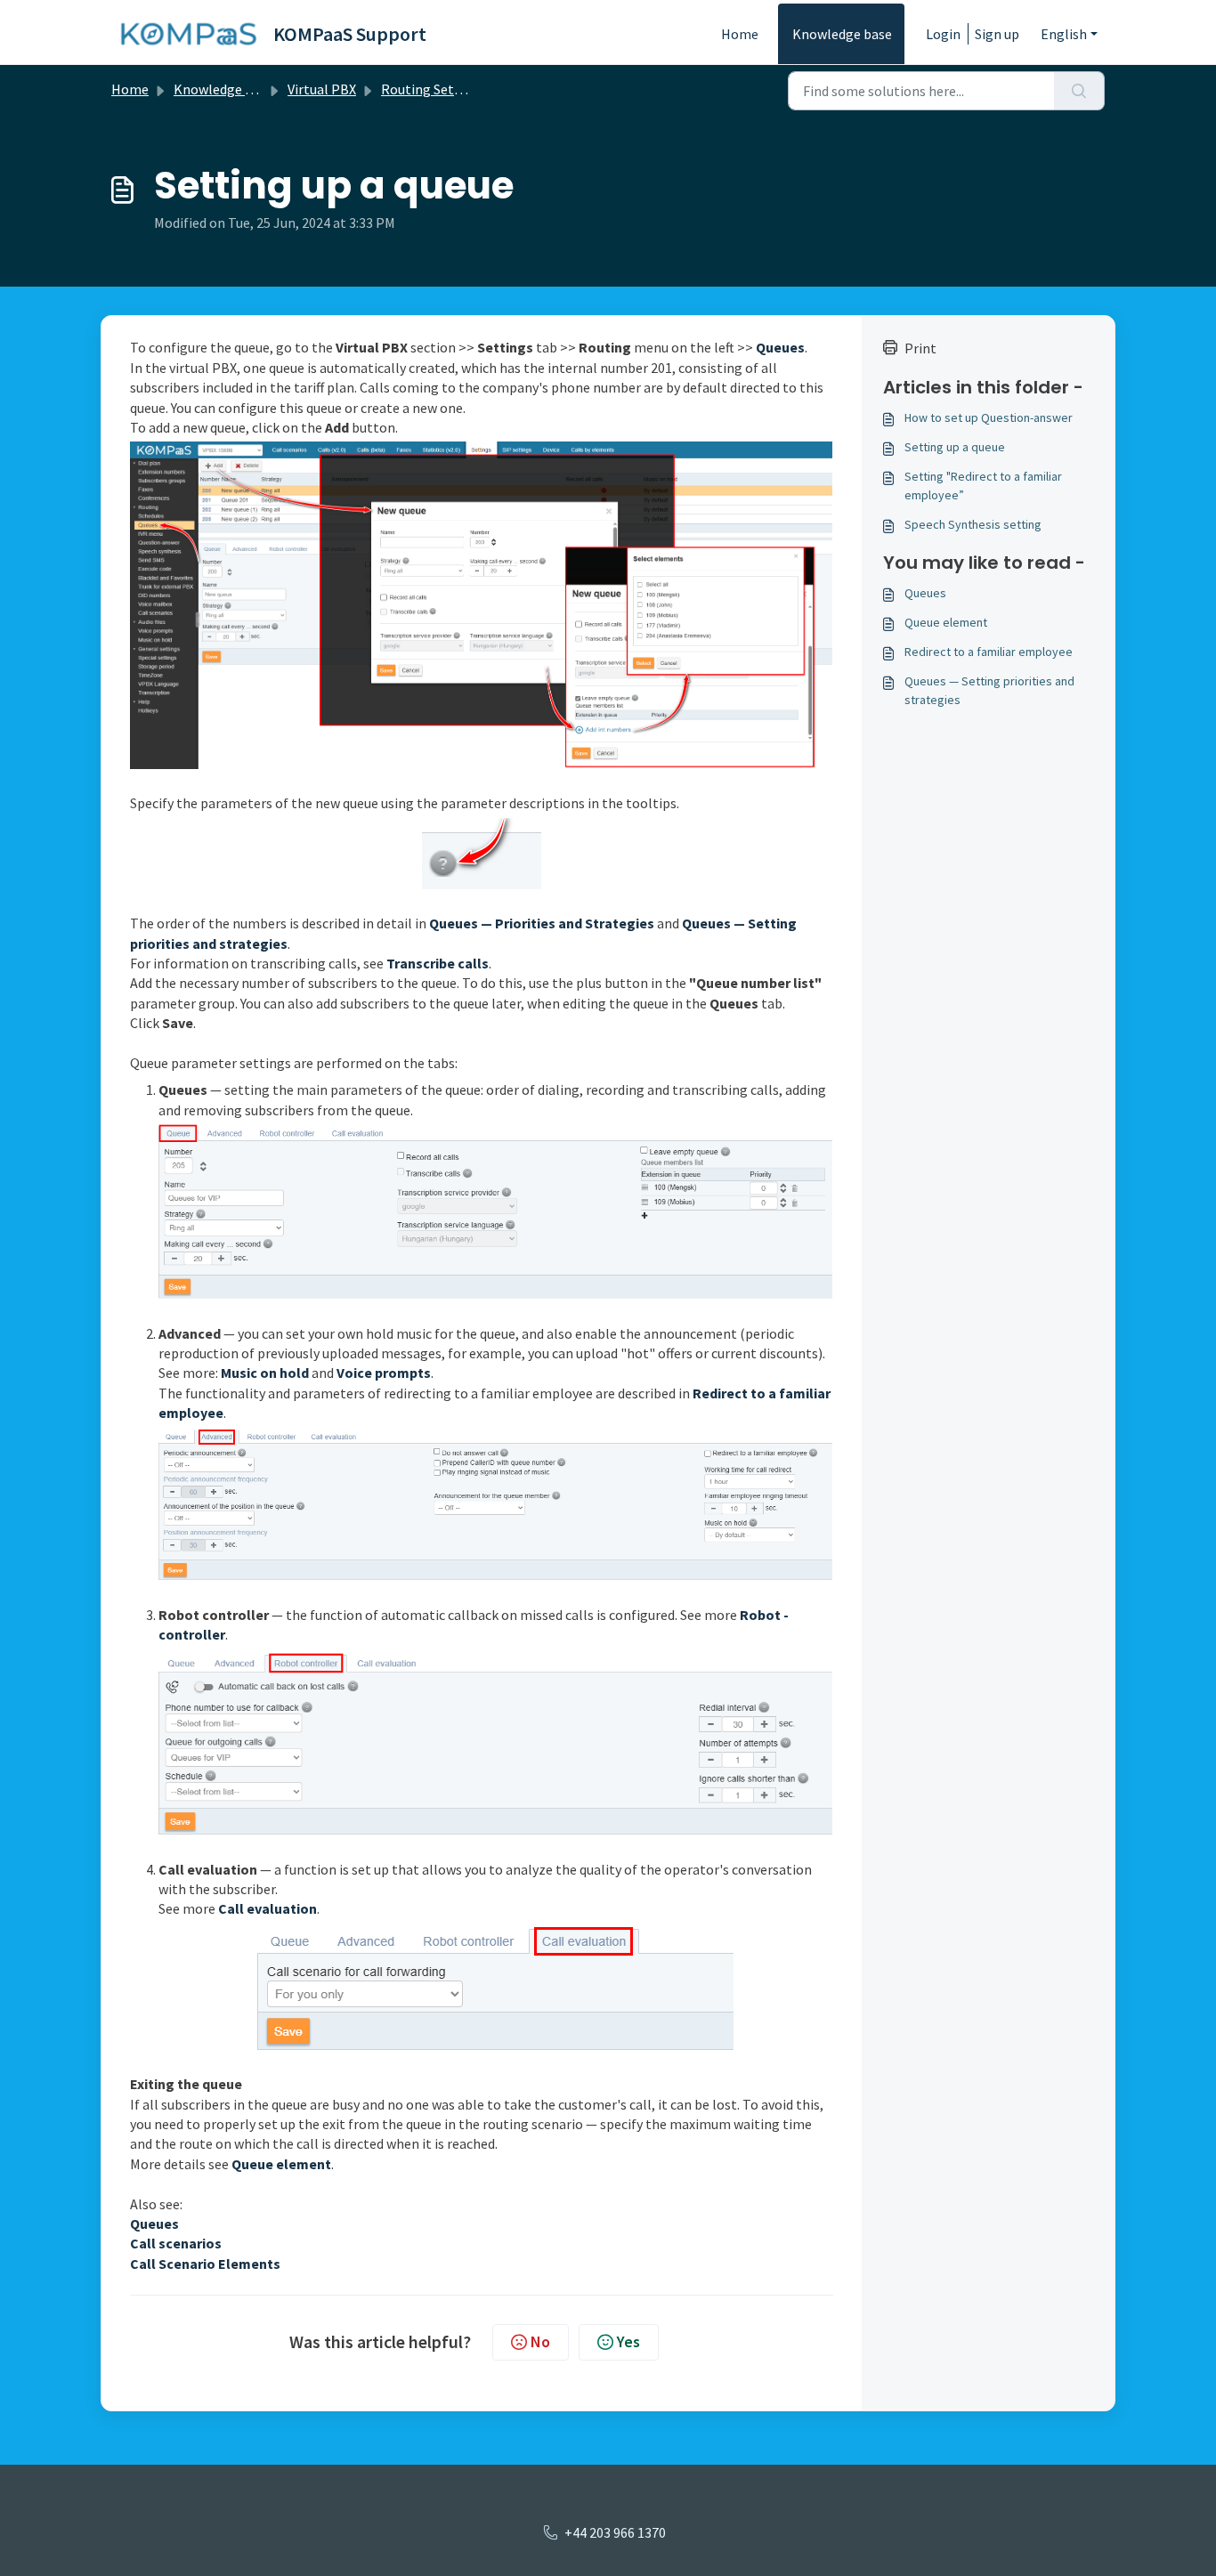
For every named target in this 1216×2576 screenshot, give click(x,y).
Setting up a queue (955, 447)
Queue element (946, 622)
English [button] (1064, 34)
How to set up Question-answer (989, 417)
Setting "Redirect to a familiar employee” (983, 486)
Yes (628, 2341)
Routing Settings (434, 89)
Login (943, 34)
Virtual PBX (322, 89)
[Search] (1079, 91)
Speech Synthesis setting (973, 524)
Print (920, 348)
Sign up (997, 34)
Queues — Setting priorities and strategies (989, 690)
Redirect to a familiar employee (989, 652)
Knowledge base (842, 34)
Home (740, 34)
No (540, 2341)
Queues (925, 593)
